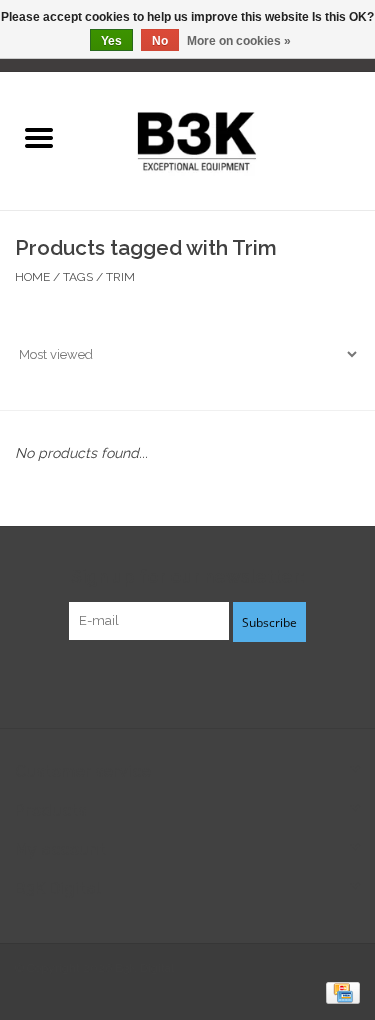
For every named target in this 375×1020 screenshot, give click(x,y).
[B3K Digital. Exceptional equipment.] (226, 139)
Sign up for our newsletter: (187, 576)
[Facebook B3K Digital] (152, 682)
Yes (111, 41)
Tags (78, 277)
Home (32, 277)
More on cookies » (239, 41)
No (160, 41)
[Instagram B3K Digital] (224, 682)
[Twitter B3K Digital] (188, 682)
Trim (120, 277)
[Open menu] (39, 137)
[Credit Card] (339, 992)
